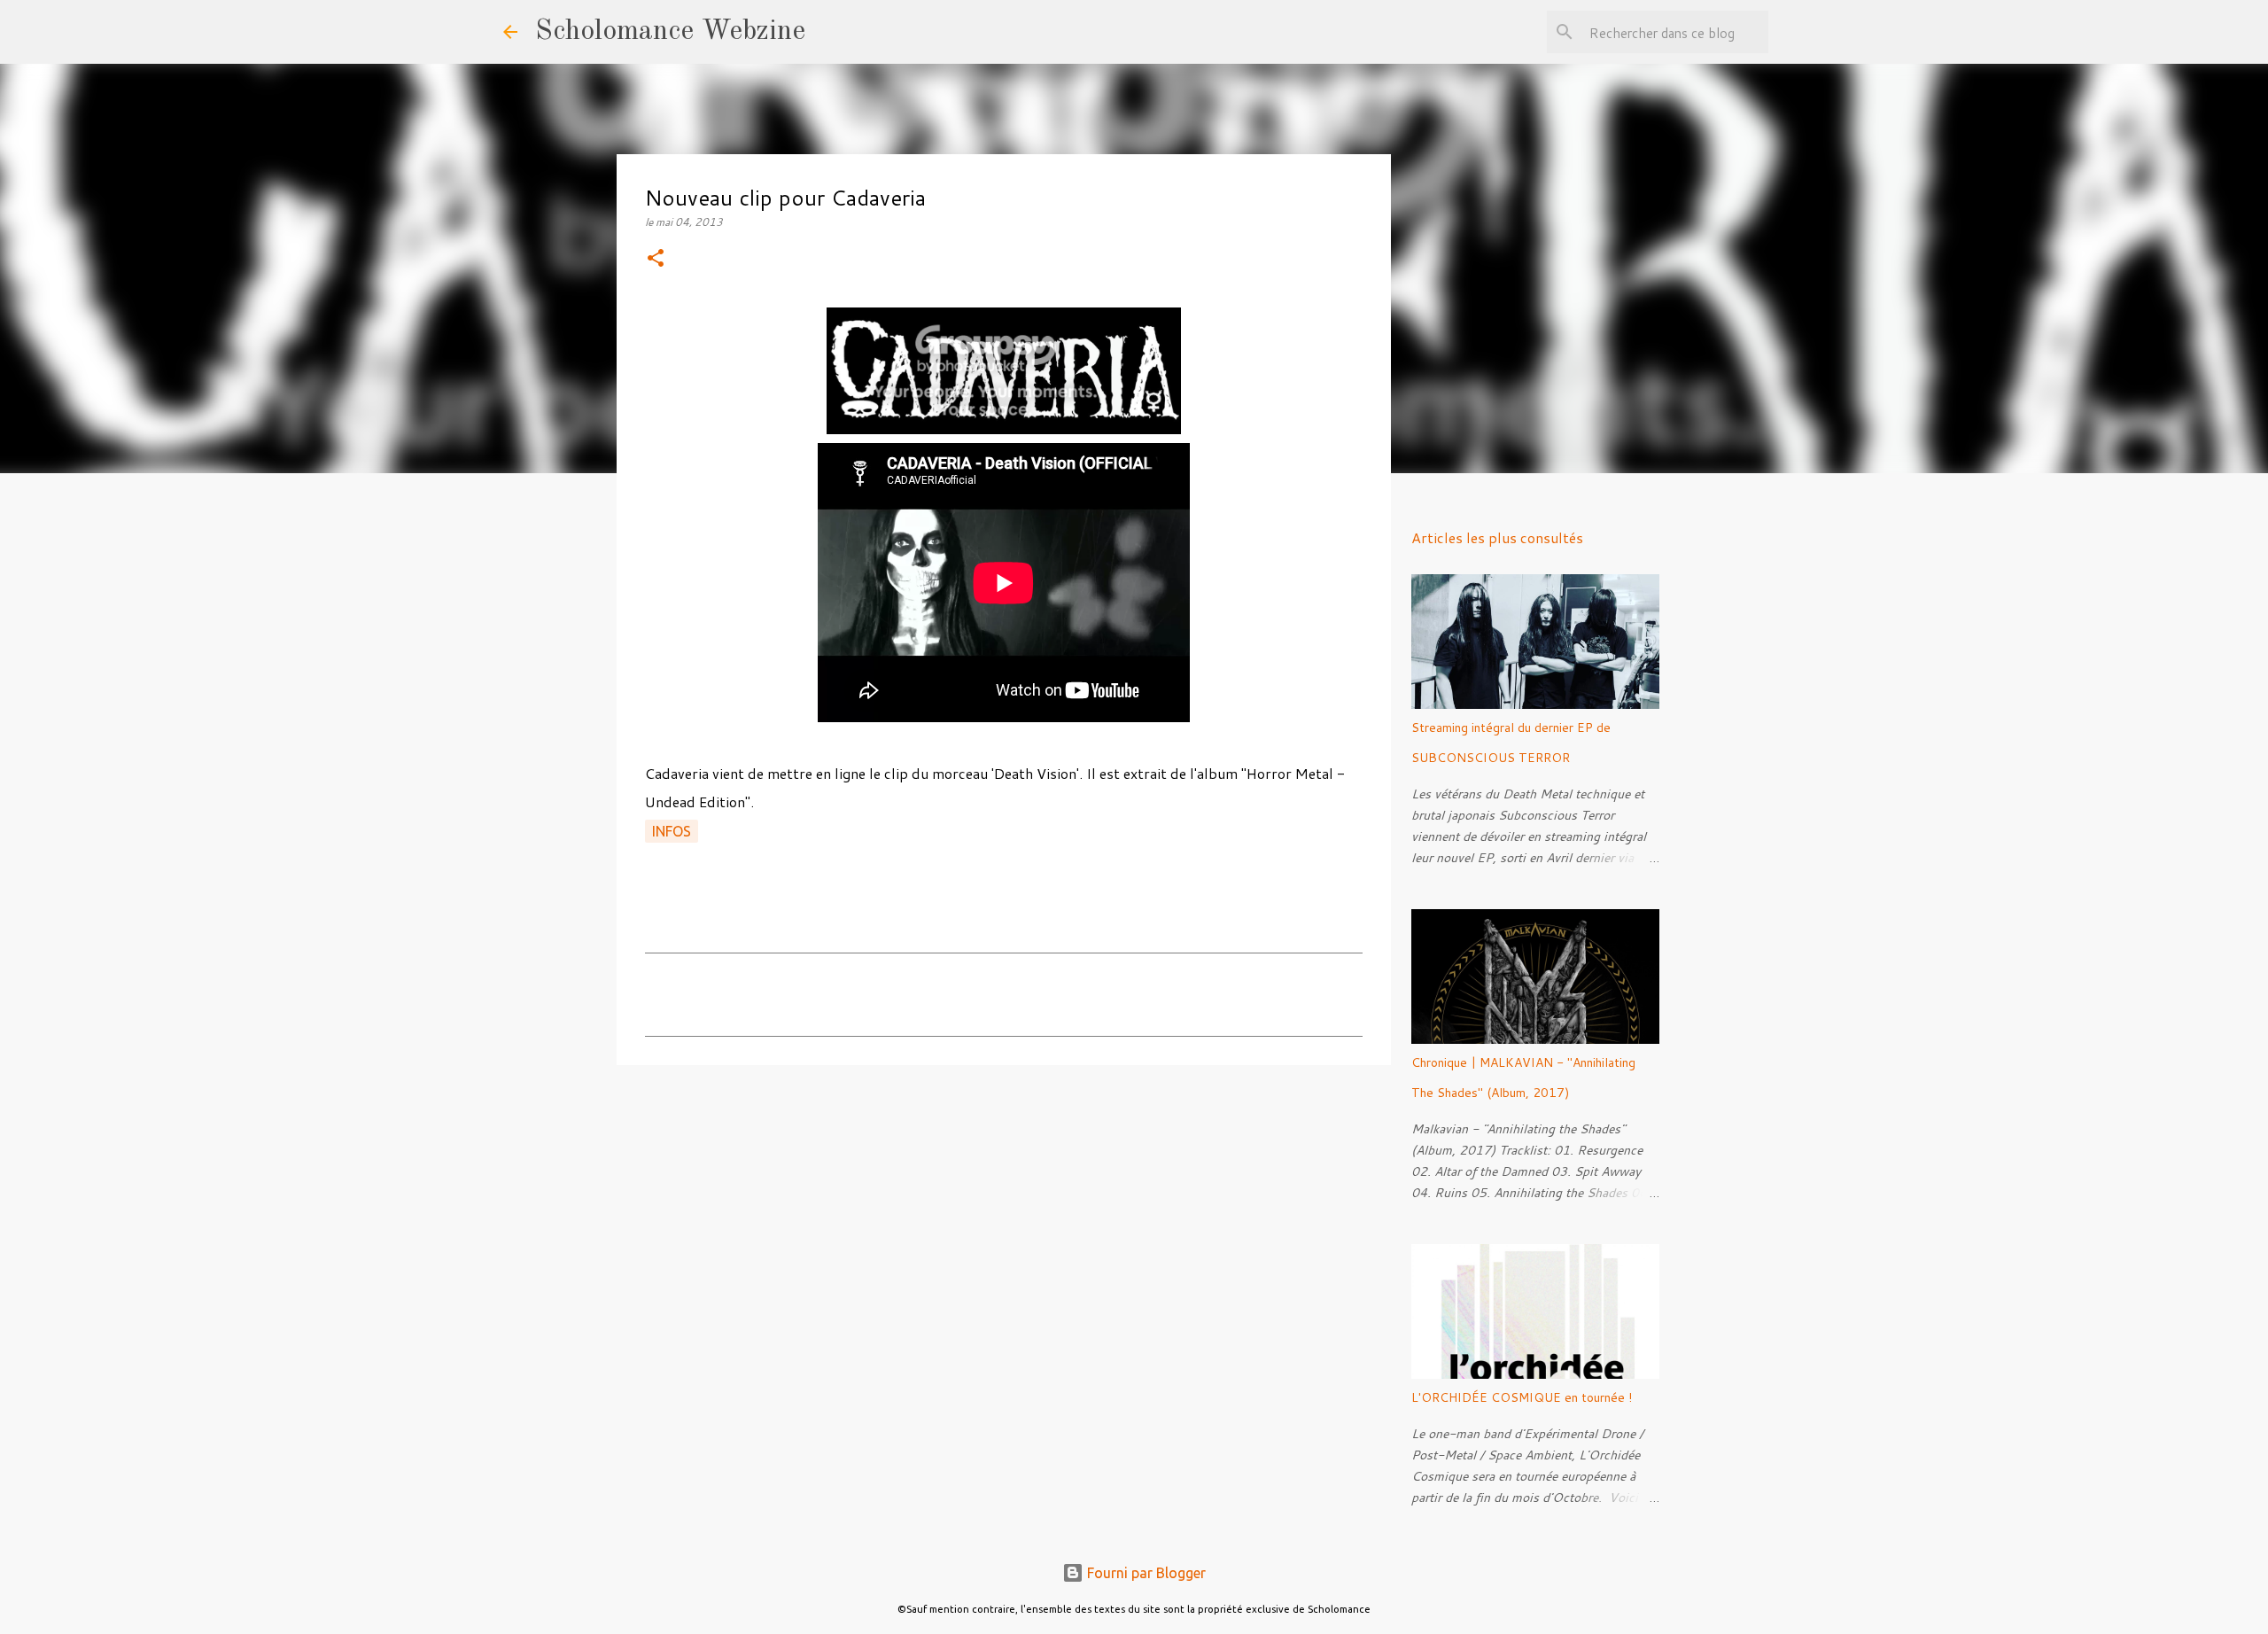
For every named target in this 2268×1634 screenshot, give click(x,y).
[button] (656, 259)
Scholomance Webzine (670, 32)
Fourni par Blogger (1145, 1573)
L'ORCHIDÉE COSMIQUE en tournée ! (1522, 1397)
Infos (672, 831)
